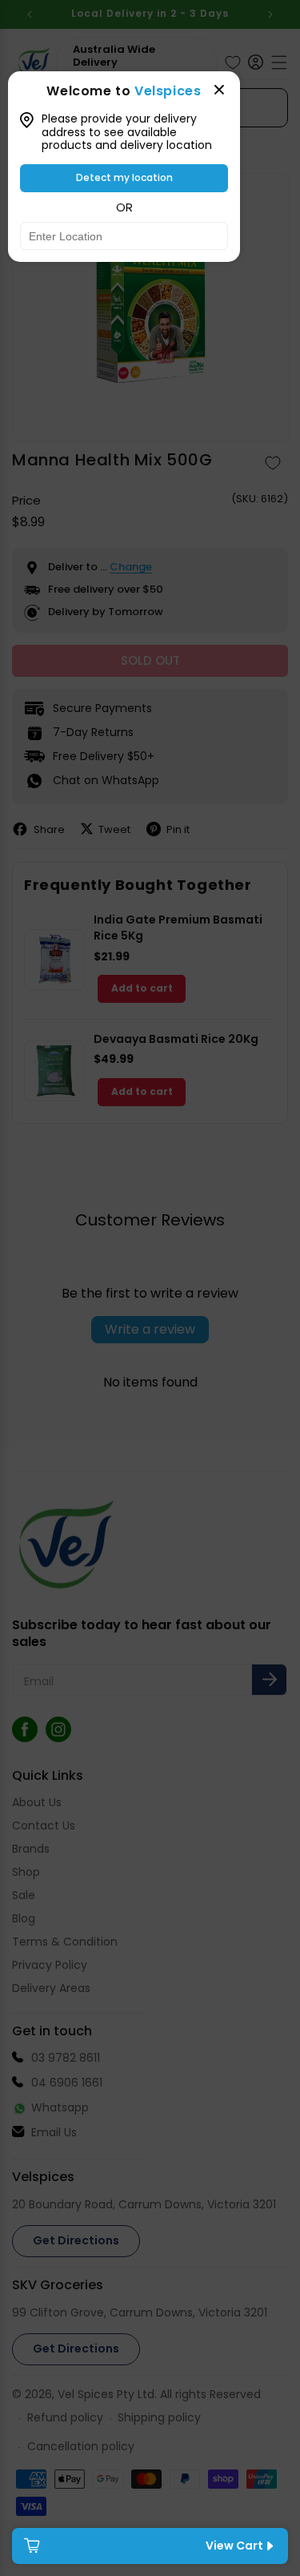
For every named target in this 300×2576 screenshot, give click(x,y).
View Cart (234, 2546)
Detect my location (124, 177)
